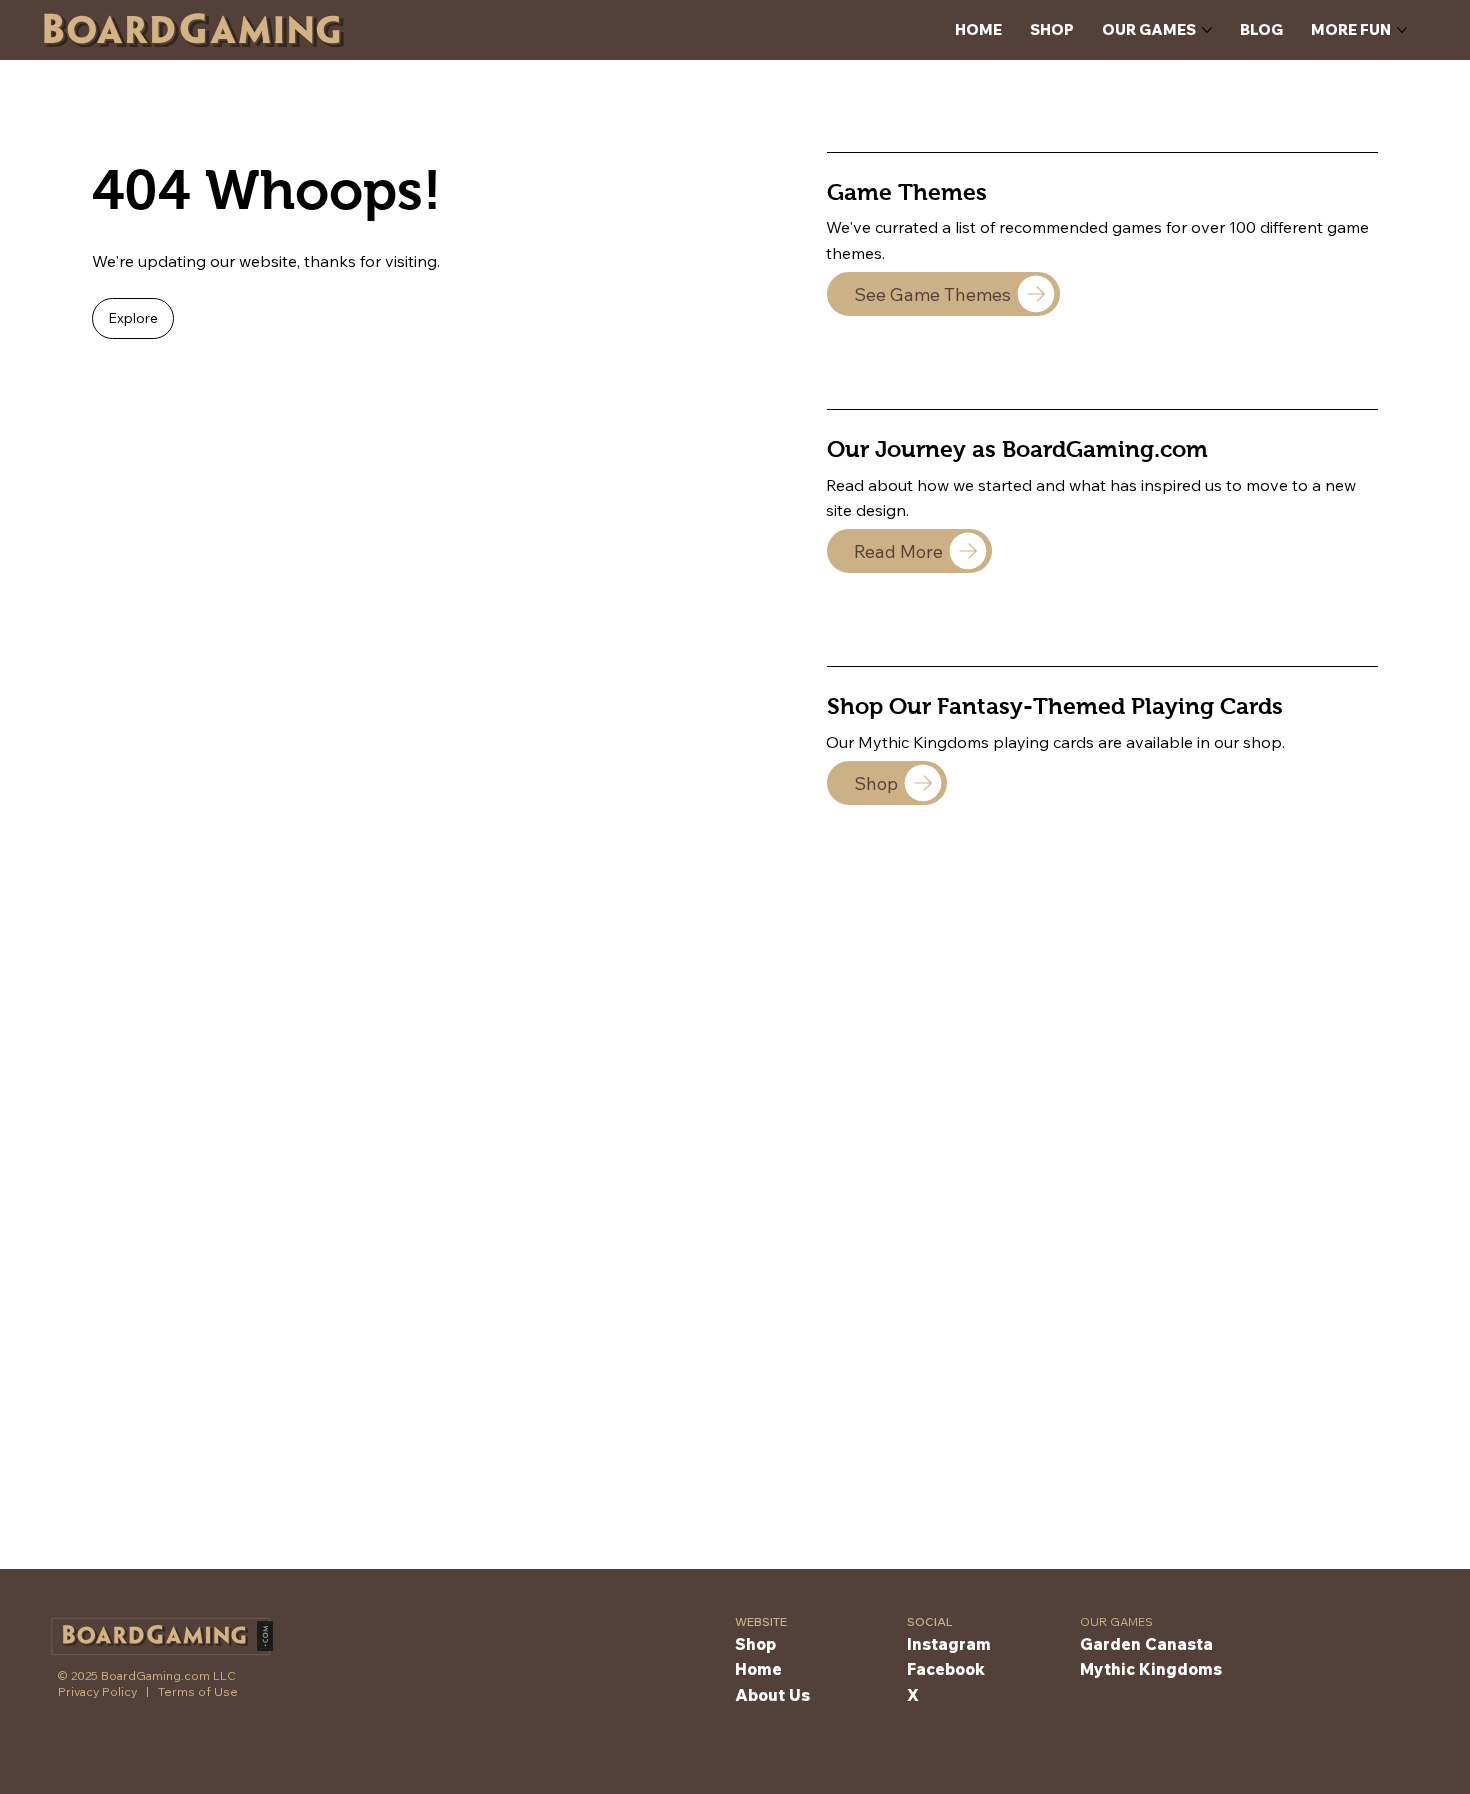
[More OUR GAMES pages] (1207, 30)
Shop (755, 1644)
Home (758, 1669)
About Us (772, 1695)
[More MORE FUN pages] (1402, 30)
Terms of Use (198, 1691)
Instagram (949, 1644)
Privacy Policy (97, 1691)
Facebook (946, 1669)
